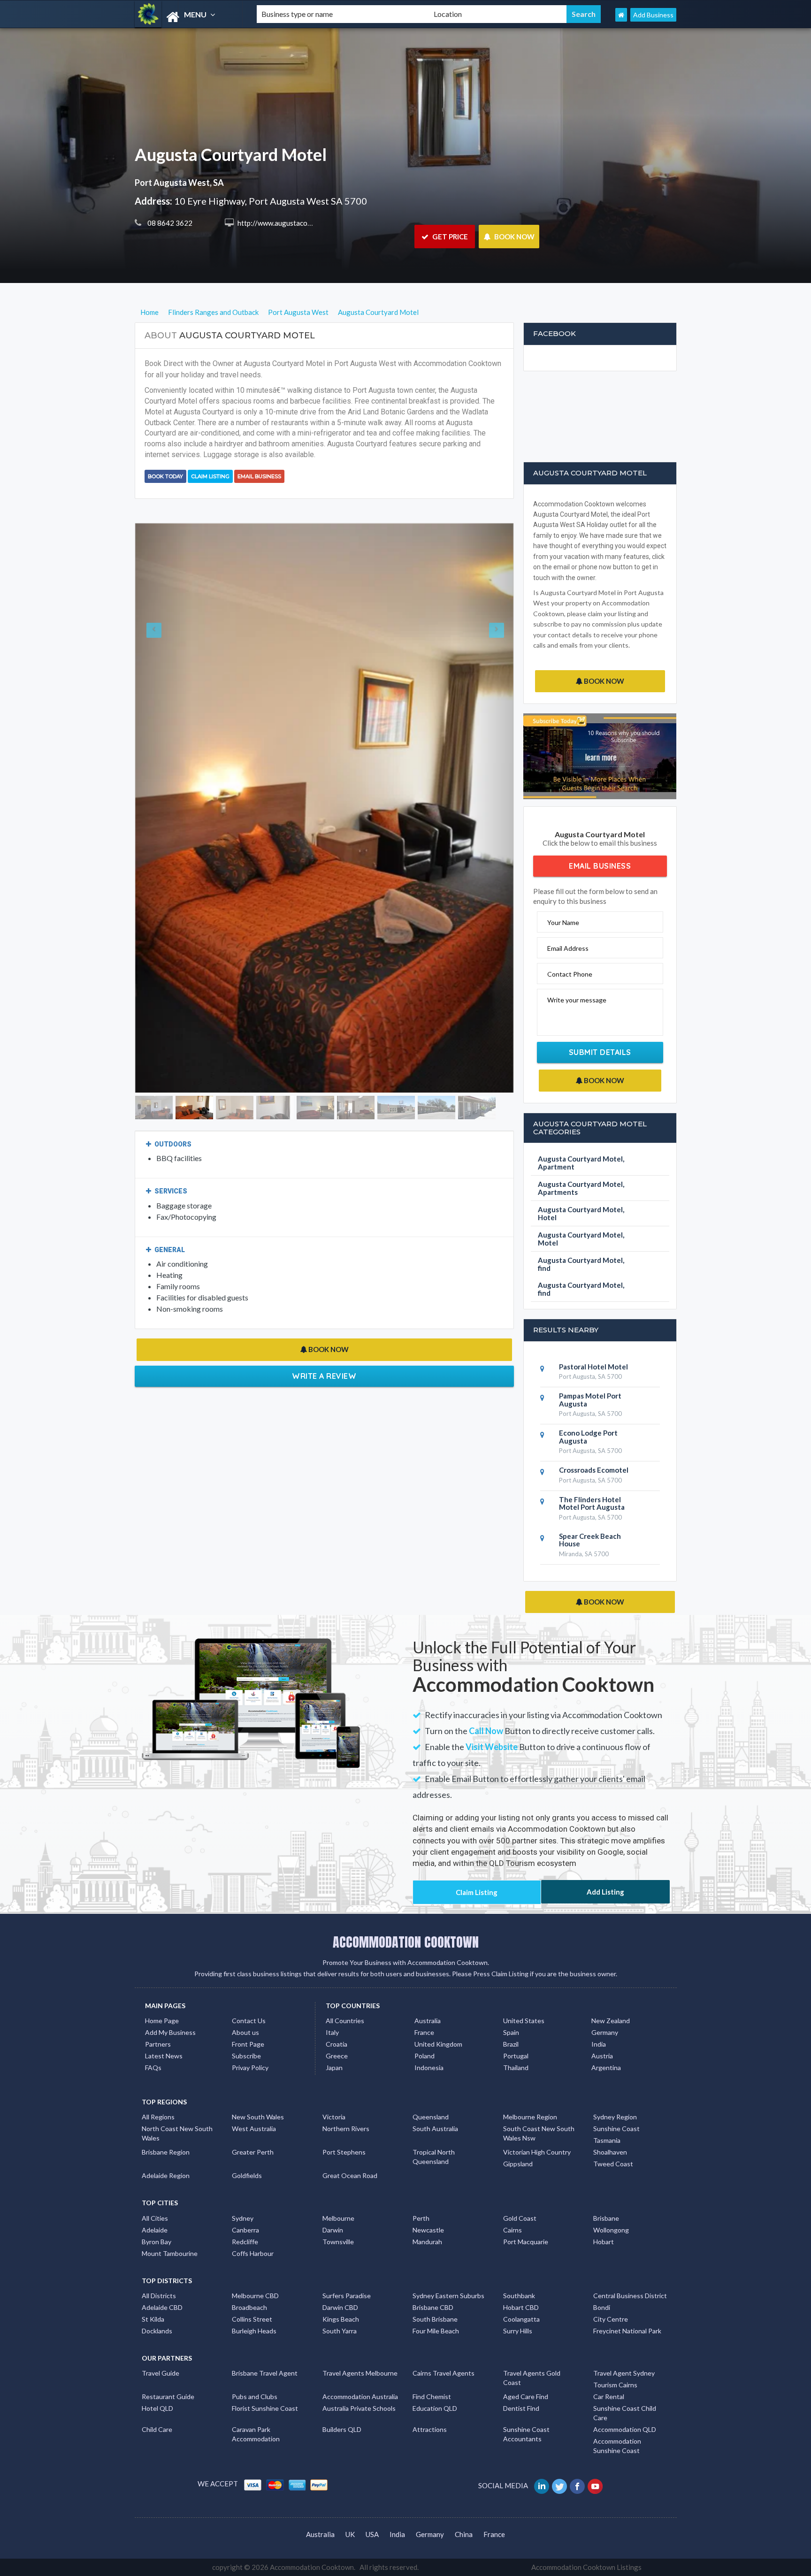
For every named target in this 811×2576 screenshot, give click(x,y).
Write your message (577, 1000)
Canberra (245, 2230)
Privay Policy (250, 2068)
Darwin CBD (340, 2307)
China (464, 2534)
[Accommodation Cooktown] (188, 17)
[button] (164, 808)
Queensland (431, 2117)
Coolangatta (521, 2319)
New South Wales (258, 2117)
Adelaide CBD (162, 2307)
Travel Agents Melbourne (360, 2373)
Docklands (157, 2331)
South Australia (435, 2129)
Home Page (162, 2021)
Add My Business (170, 2032)
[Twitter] (560, 2485)
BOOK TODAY (165, 476)
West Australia (254, 2129)
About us (245, 2032)
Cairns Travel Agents (444, 2373)
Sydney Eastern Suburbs (448, 2296)
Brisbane (606, 2218)
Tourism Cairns (615, 2385)
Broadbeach (249, 2307)
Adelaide (155, 2230)
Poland (425, 2056)
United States (524, 2021)
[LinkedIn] (542, 2485)
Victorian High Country (537, 2152)
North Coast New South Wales (177, 2133)
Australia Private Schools (359, 2408)
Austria (602, 2056)
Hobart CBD (521, 2307)
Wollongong (611, 2230)
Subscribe (246, 2056)
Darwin (333, 2230)
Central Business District (630, 2296)
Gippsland (518, 2164)
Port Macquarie (526, 2242)
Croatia (337, 2044)
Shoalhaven (610, 2152)
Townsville (338, 2242)
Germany (605, 2032)
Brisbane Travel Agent (265, 2373)
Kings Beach (341, 2319)
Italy (332, 2032)
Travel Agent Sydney (624, 2373)
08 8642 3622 (169, 223)
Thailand (516, 2068)
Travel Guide (161, 2373)
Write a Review (324, 1376)
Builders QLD (342, 2429)
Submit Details (600, 1052)
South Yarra (340, 2331)
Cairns (513, 2230)
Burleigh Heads (254, 2331)
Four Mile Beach (436, 2331)
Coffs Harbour (253, 2253)
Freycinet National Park (627, 2331)
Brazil (511, 2044)
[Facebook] (578, 2485)
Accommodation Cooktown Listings (586, 2567)
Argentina (606, 2068)
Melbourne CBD (255, 2296)
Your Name (563, 922)
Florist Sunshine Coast (265, 2408)
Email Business (259, 476)
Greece (337, 2056)
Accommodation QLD (625, 2429)
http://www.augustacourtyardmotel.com (299, 223)
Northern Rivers (346, 2129)
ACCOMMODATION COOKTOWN (406, 1942)
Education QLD (435, 2408)
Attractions (430, 2429)
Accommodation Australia (360, 2396)
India (599, 2044)
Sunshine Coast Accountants (526, 2434)
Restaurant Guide (168, 2396)
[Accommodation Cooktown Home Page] (621, 15)
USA (372, 2534)
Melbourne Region (530, 2117)
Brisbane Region (166, 2152)
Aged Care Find (526, 2396)
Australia (428, 2021)
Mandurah (427, 2242)
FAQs (153, 2068)
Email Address (568, 948)
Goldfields (247, 2175)
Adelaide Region (166, 2175)
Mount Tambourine (170, 2253)
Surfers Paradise (347, 2296)
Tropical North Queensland (434, 2157)
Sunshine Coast (616, 2129)
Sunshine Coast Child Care (625, 2413)
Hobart (604, 2242)
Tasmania (607, 2140)
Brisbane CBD (433, 2307)
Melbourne (338, 2218)
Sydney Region (615, 2117)
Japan (334, 2068)
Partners (158, 2044)
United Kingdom (438, 2044)
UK (350, 2534)
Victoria (334, 2117)
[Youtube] (596, 2485)
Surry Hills (518, 2331)
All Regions (158, 2117)
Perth (421, 2218)
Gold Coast (520, 2218)
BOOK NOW (514, 237)
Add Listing (605, 1892)
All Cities (155, 2218)
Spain (511, 2032)
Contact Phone (570, 974)
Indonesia (429, 2068)
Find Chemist (432, 2396)
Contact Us (249, 2021)
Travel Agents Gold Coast (532, 2378)
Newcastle (428, 2230)
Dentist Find (521, 2408)
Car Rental (609, 2396)
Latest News (164, 2056)
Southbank (519, 2296)
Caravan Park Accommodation (256, 2434)
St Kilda (153, 2319)
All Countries (345, 2021)
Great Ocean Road (350, 2175)
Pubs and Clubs (255, 2396)
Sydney (243, 2218)
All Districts (159, 2296)
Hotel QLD (157, 2408)
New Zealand (611, 2021)
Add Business (653, 15)
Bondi (602, 2307)
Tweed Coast (613, 2164)
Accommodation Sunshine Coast (617, 2446)
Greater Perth (253, 2152)
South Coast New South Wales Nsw (539, 2133)
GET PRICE (449, 237)
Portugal (516, 2056)
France (424, 2032)
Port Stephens (344, 2152)
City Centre (611, 2319)
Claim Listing (210, 476)
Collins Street (252, 2319)
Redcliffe (245, 2242)
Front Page (248, 2044)
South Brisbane (435, 2319)
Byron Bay (157, 2242)
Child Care (157, 2429)
